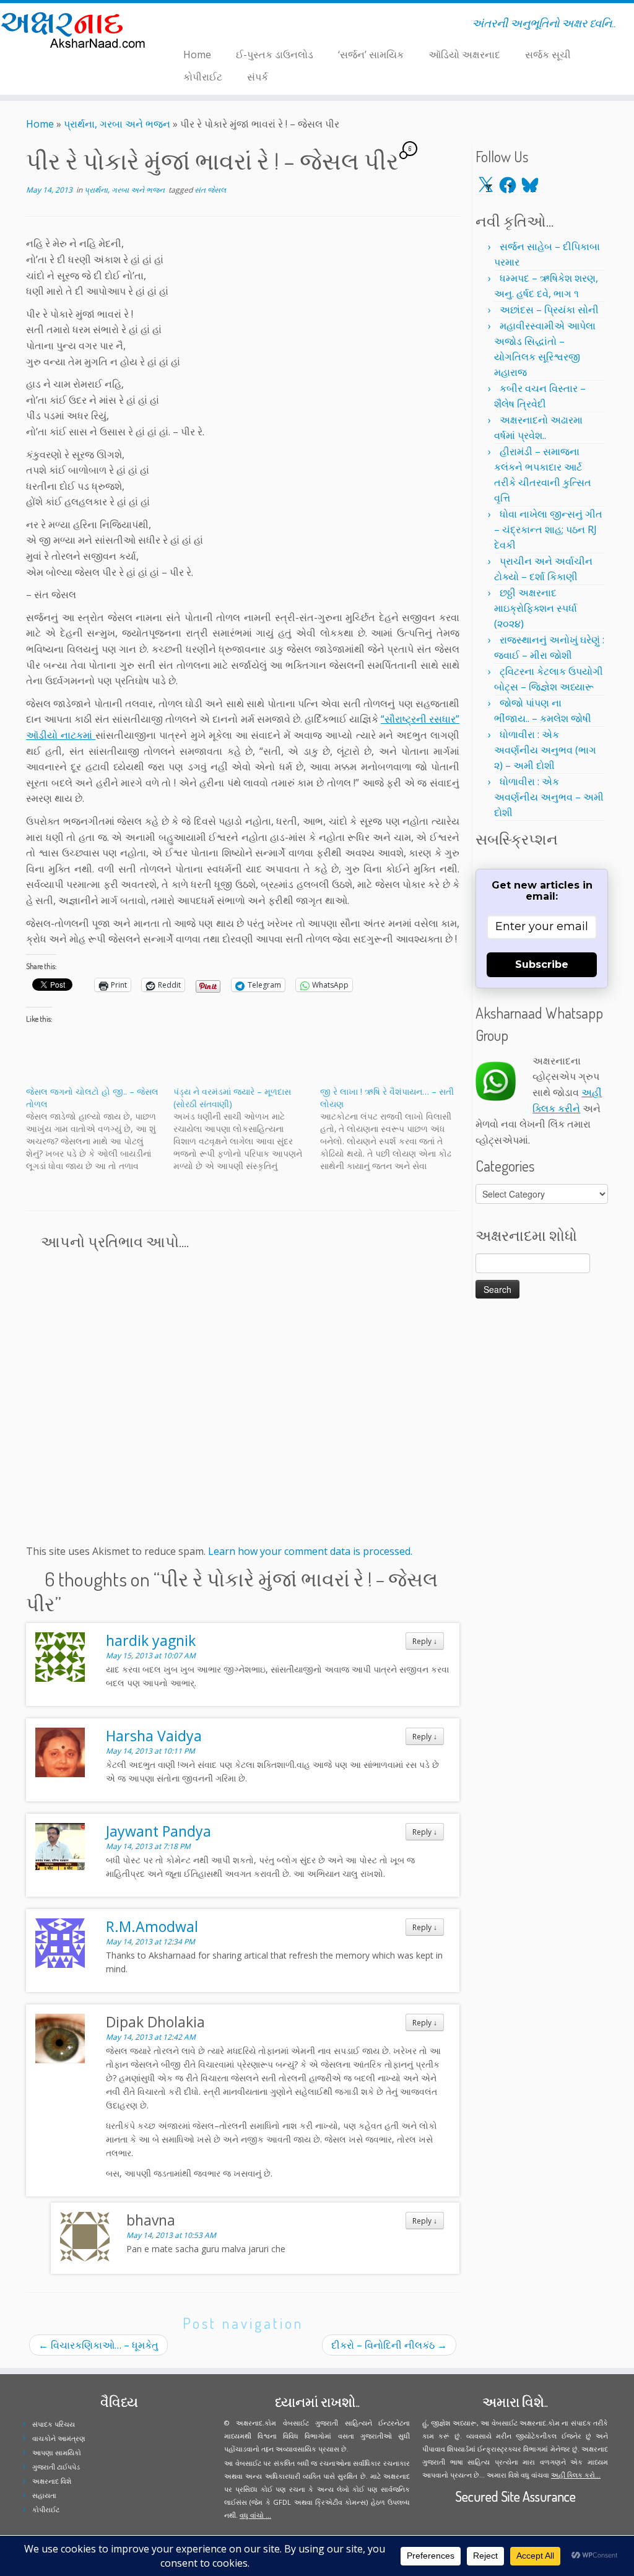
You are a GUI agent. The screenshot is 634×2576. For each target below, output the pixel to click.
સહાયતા (44, 2495)
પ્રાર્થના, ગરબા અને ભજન (117, 124)
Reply (425, 1641)
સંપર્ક (258, 77)
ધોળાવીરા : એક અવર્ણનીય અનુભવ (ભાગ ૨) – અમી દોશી (545, 750)
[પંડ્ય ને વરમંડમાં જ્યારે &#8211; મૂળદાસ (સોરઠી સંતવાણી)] (247, 1129)
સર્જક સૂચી (548, 54)
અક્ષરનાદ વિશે (52, 2481)
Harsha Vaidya (154, 1736)
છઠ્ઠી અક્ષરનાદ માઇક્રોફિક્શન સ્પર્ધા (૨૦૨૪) (536, 608)
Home (197, 54)
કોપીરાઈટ (203, 77)
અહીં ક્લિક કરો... (576, 2475)
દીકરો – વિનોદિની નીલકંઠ (389, 2345)
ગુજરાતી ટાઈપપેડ (56, 2467)
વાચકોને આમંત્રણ (59, 2438)
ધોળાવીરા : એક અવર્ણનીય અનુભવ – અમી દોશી (549, 797)
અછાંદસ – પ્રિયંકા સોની (549, 310)
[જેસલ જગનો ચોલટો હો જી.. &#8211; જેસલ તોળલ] (100, 1129)
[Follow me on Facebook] (186, 25)
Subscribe (542, 964)
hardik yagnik (151, 1640)
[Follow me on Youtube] (202, 25)
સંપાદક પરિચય (54, 2424)
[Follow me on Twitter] (178, 25)
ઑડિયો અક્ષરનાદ (464, 54)
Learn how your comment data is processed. (310, 1551)
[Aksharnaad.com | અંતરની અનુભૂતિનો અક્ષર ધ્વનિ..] (74, 29)
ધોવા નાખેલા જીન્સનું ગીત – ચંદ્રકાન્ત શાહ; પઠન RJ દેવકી (548, 529)
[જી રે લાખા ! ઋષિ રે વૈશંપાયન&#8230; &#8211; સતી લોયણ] (394, 1129)
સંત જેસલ (210, 190)
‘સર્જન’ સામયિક (371, 54)
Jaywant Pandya (158, 1831)
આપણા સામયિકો (57, 2452)
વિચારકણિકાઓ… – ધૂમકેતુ (98, 2345)
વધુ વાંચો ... (255, 2515)
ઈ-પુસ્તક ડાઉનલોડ (275, 54)
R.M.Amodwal (152, 1926)
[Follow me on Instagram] (194, 25)
